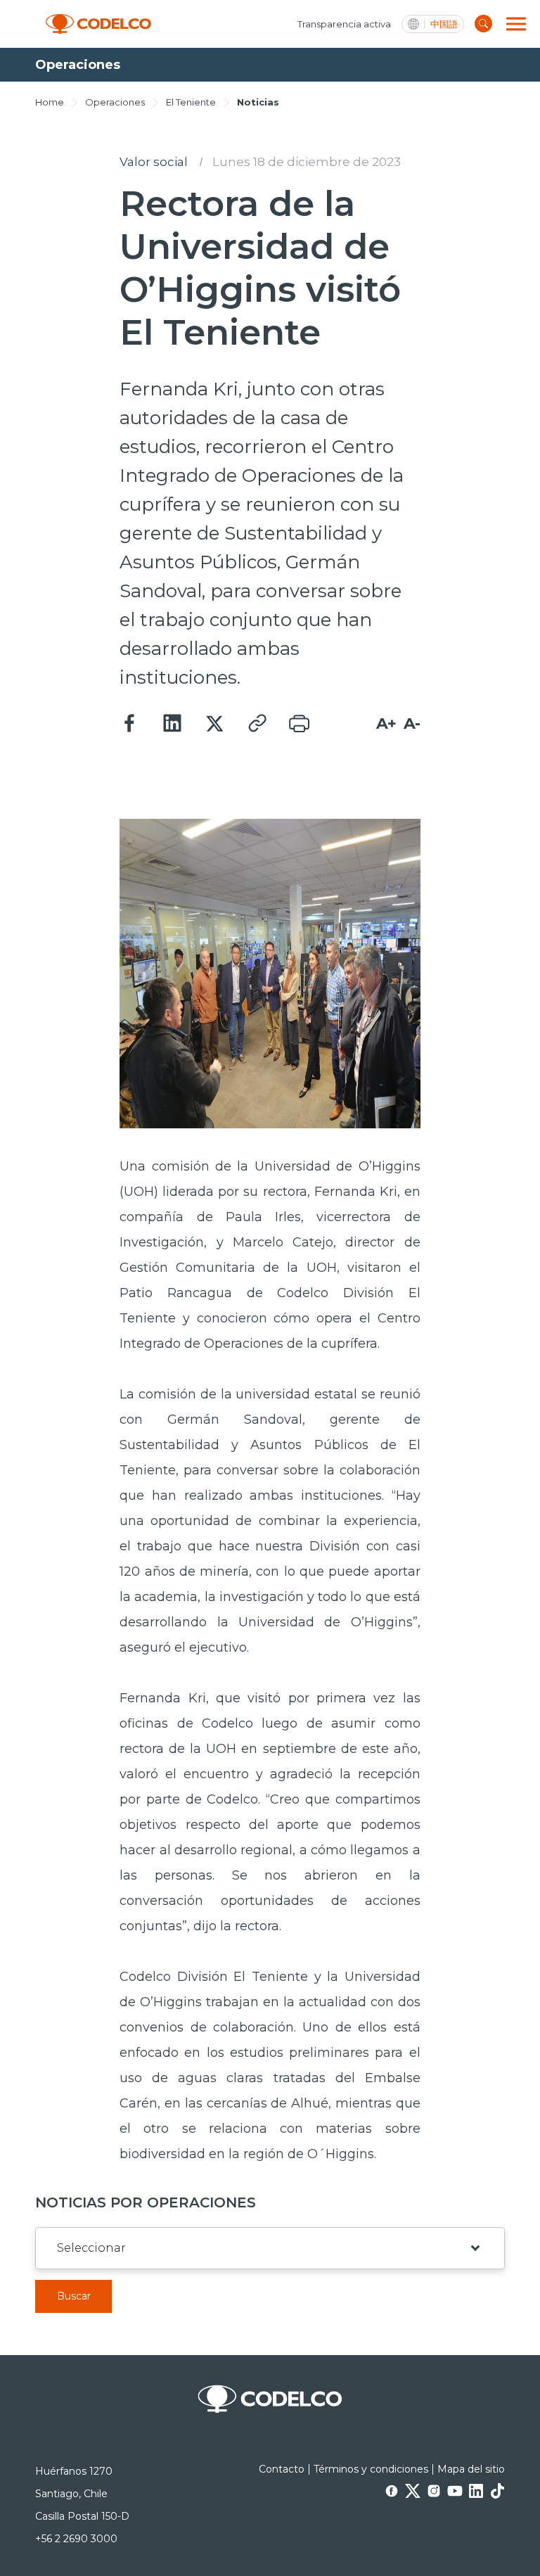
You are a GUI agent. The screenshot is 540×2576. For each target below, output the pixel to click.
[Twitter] (214, 724)
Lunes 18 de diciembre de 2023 (307, 162)
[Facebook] (130, 724)
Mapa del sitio (471, 2469)
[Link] (257, 724)
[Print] (299, 724)
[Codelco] (98, 24)
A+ (386, 723)
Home (50, 102)
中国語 (444, 24)
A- (412, 723)
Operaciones (115, 102)
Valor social (154, 162)
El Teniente (191, 102)
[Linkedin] (172, 724)
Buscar (74, 2296)
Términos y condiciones (371, 2469)
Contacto (282, 2469)
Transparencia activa (344, 24)
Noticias (258, 102)
